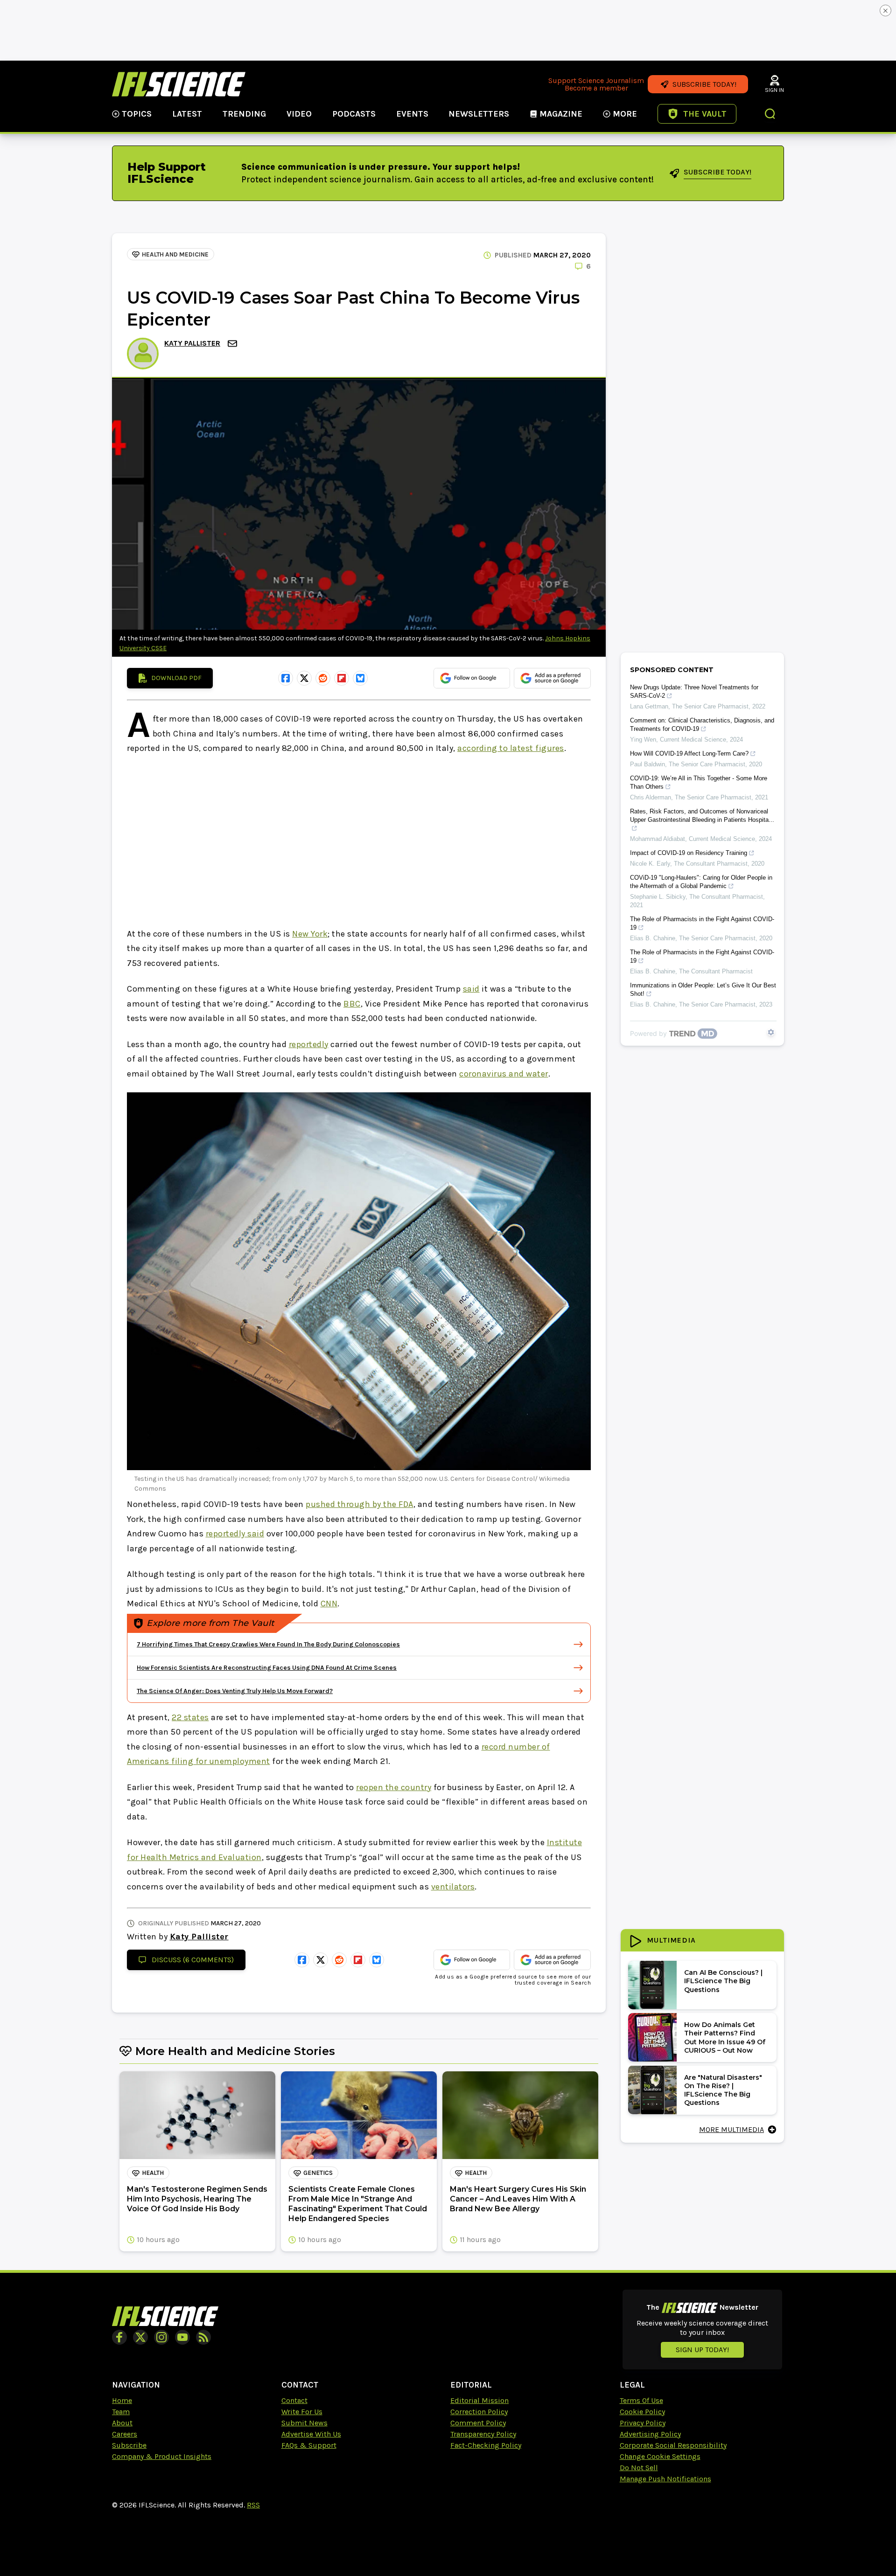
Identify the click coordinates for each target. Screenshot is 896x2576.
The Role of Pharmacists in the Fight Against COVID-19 (702, 923)
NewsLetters (479, 114)
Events (412, 114)
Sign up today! (702, 2350)
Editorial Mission (479, 2400)
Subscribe (129, 2445)
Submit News (304, 2423)
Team (121, 2412)
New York (310, 934)
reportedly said (235, 1534)
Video (299, 114)
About (122, 2423)
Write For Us (302, 2412)
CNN (329, 1604)
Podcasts (354, 114)
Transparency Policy (483, 2434)
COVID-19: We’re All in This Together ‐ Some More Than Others (699, 782)
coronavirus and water (504, 1074)
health (153, 2173)
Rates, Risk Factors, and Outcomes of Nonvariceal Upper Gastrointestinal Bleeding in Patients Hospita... (702, 816)
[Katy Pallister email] (233, 344)
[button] (770, 115)
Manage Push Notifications (665, 2479)
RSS (253, 2505)
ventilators (453, 1887)
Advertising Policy (650, 2434)
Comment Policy (478, 2423)
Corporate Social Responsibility (673, 2445)
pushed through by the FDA (360, 1504)
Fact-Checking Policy (486, 2445)
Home (122, 2400)
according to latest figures (511, 748)
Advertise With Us (311, 2434)
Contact (294, 2400)
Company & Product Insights (162, 2456)
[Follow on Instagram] (161, 2337)
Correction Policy (479, 2412)
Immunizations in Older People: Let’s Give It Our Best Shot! (703, 989)
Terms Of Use (641, 2400)
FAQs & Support (309, 2445)
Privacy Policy (643, 2423)
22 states (190, 1717)
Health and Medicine (175, 254)
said (471, 989)
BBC (352, 1004)
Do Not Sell (639, 2468)
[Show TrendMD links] (771, 1032)
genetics (318, 2173)
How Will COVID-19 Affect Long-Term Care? (689, 753)
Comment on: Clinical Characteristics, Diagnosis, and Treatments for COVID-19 (702, 725)
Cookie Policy (642, 2412)
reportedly (309, 1044)
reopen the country (394, 1787)
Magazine (561, 114)
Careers (125, 2434)
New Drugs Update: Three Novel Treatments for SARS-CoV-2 (694, 691)
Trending (244, 114)
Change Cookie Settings (660, 2456)
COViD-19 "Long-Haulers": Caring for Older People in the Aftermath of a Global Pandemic (701, 882)
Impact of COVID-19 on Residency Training (689, 853)
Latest (187, 114)
